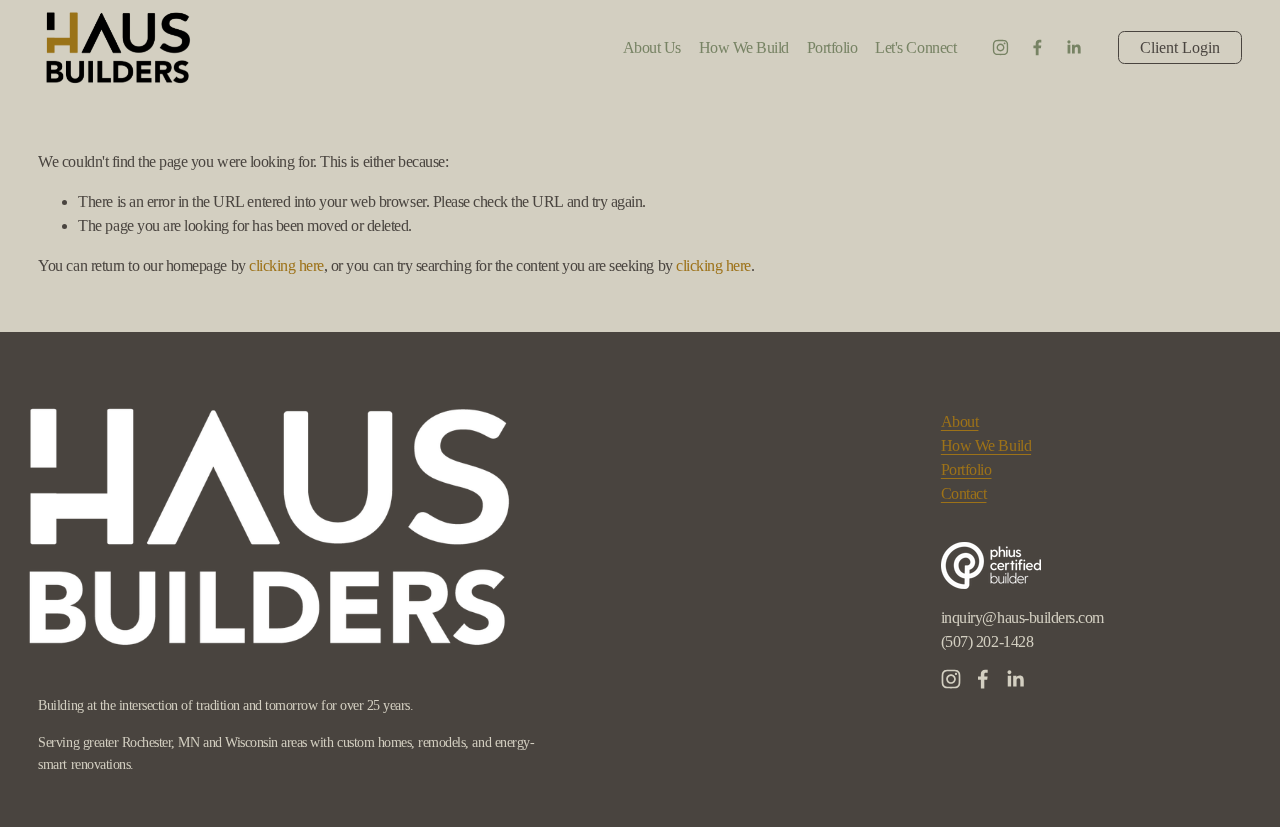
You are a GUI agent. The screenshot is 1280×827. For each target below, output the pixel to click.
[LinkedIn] (1073, 47)
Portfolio (966, 469)
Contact (964, 493)
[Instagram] (1000, 47)
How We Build (744, 47)
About (960, 421)
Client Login (1180, 47)
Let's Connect (915, 47)
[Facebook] (1037, 47)
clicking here (286, 265)
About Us (652, 47)
